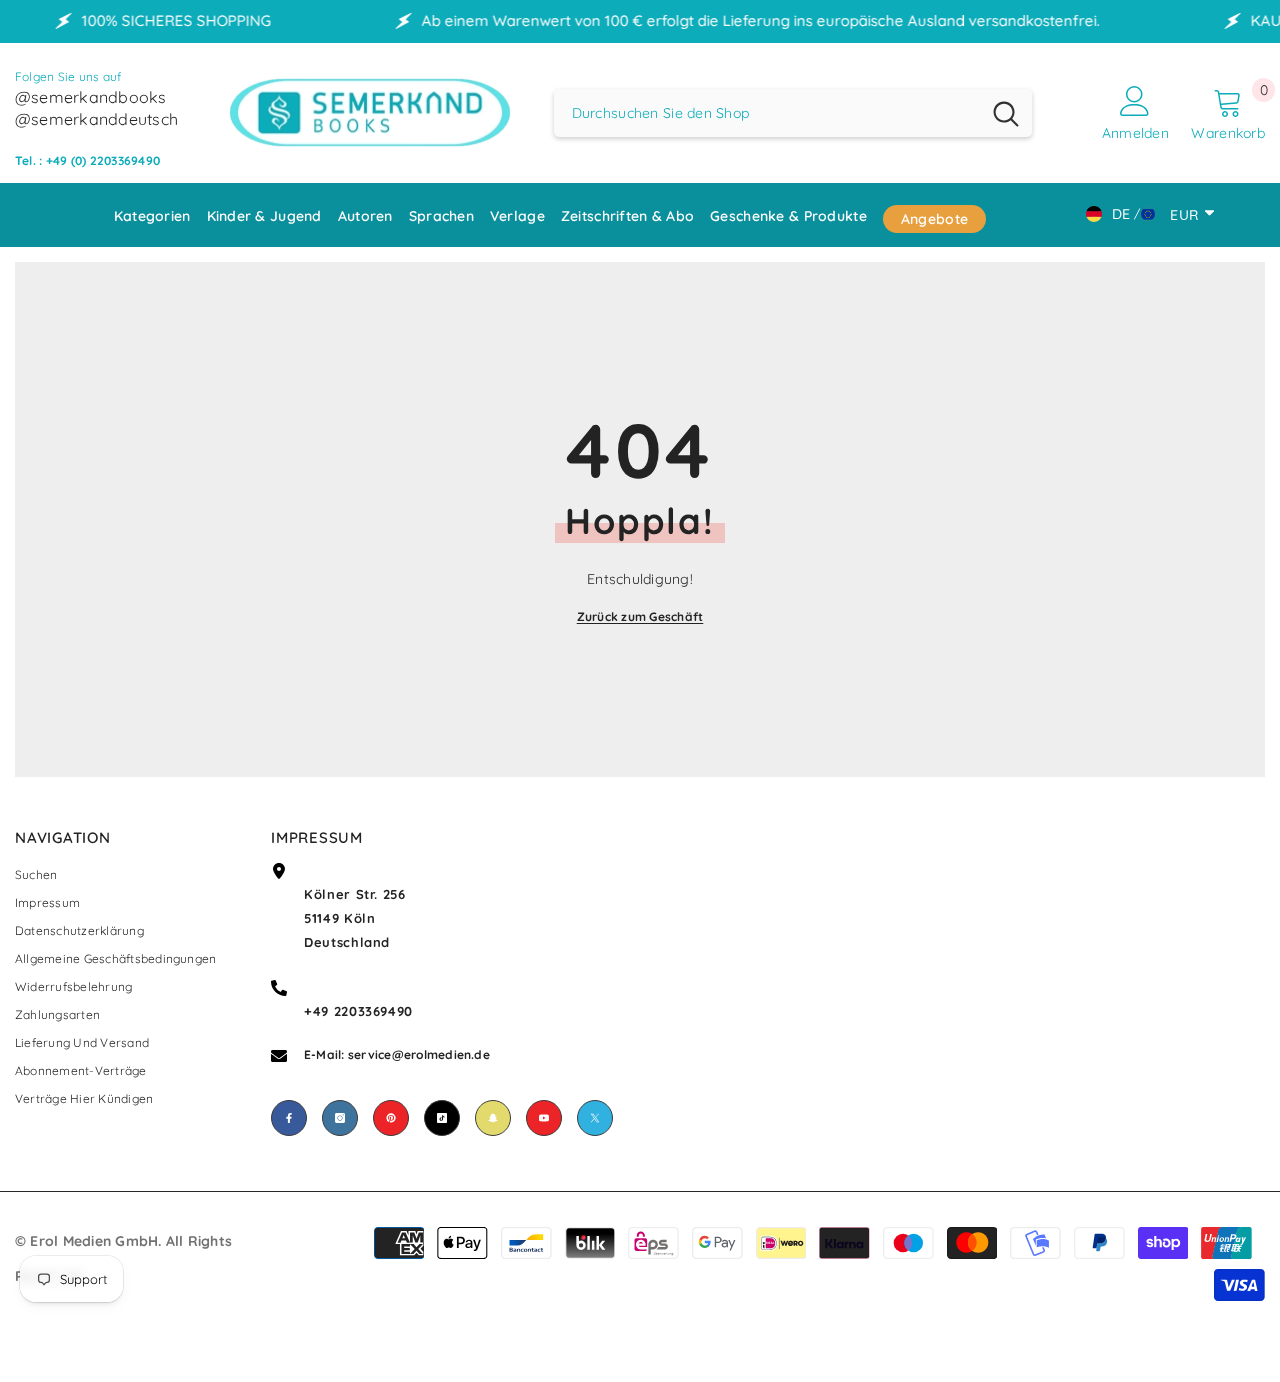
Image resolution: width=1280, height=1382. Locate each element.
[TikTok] (442, 1118)
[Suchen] (793, 113)
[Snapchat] (493, 1118)
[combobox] (767, 113)
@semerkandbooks (91, 97)
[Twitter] (595, 1118)
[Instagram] (340, 1118)
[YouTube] (544, 1118)
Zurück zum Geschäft (640, 616)
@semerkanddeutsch (96, 119)
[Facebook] (289, 1118)
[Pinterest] (391, 1118)
